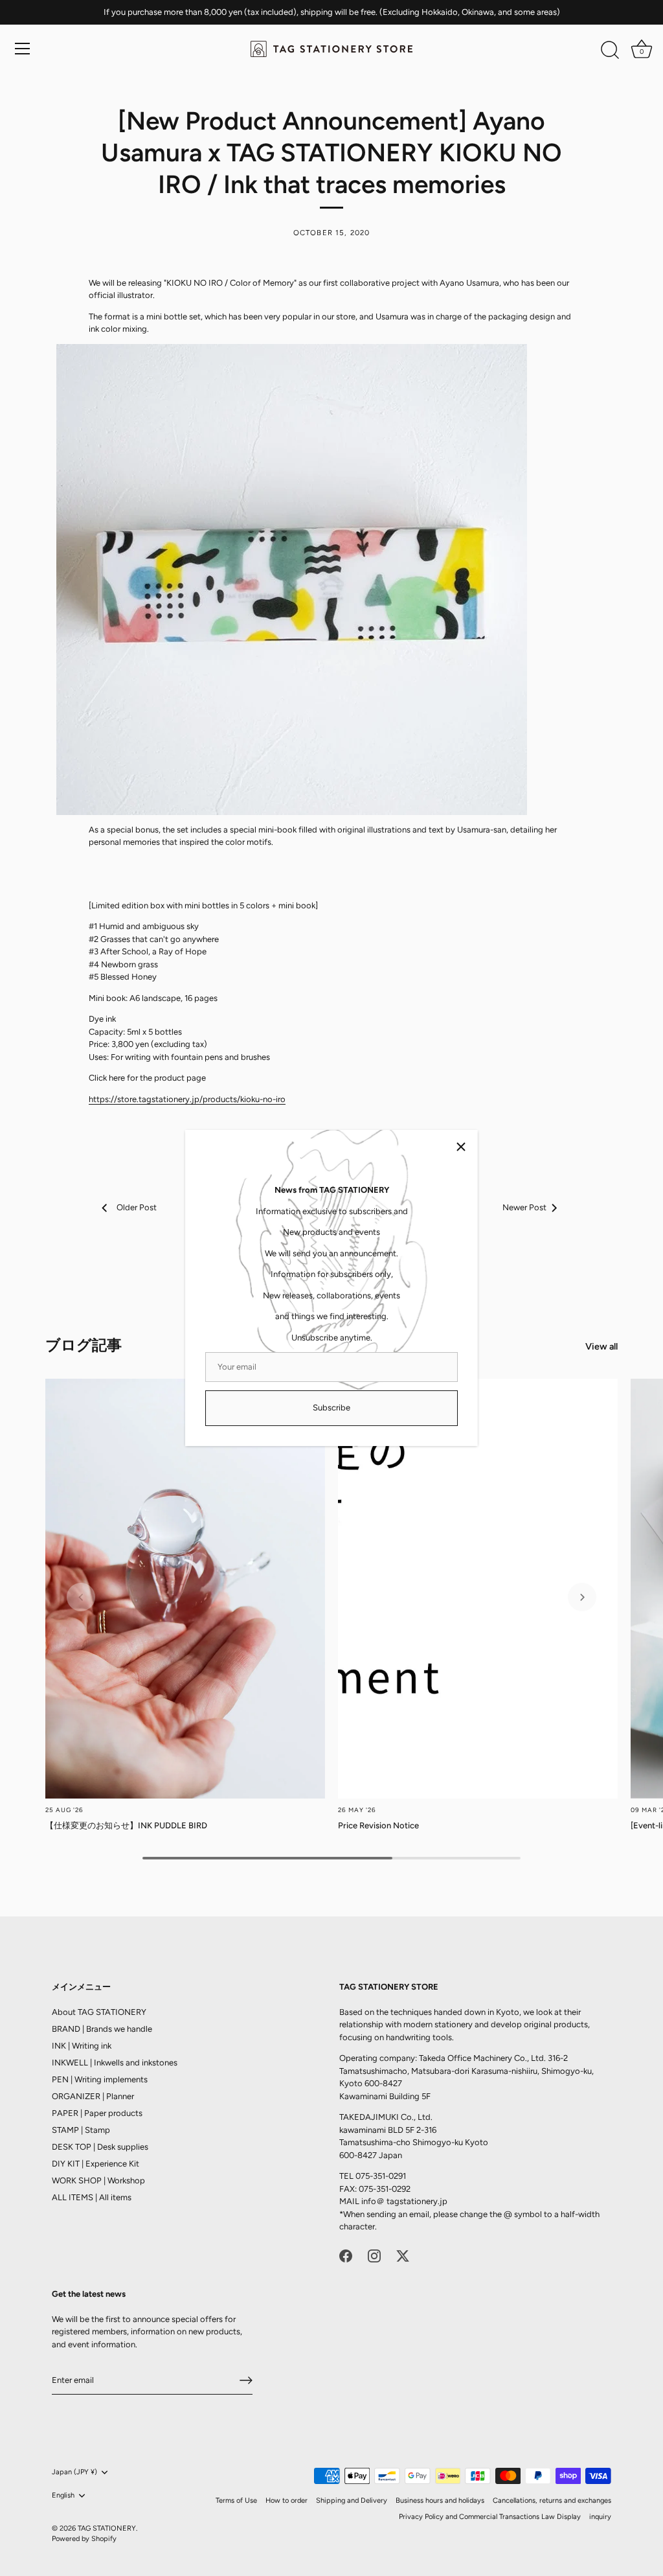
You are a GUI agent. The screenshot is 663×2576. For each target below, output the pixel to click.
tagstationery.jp (417, 2201)
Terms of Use (236, 2501)
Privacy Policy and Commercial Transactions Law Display (490, 2517)
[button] (81, 1597)
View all (601, 1346)
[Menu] (23, 49)
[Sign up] (246, 2380)
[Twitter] (403, 2255)
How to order (287, 2501)
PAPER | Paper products (97, 2113)
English (63, 2495)
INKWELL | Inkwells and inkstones (115, 2063)
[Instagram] (374, 2255)
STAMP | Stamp (81, 2130)
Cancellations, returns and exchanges (552, 2501)
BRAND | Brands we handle (102, 2029)
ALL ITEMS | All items (92, 2197)
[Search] (610, 51)
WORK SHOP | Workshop (98, 2180)
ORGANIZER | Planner (93, 2096)
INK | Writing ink (82, 2046)
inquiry (600, 2517)
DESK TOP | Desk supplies (100, 2147)
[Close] (461, 1147)
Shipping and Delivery (352, 2501)
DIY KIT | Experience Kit (96, 2164)
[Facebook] (346, 2255)
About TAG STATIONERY (99, 2012)
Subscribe (331, 1408)
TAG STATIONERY (107, 2528)
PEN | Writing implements (100, 2079)
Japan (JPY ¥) (74, 2472)
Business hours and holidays (440, 2501)
